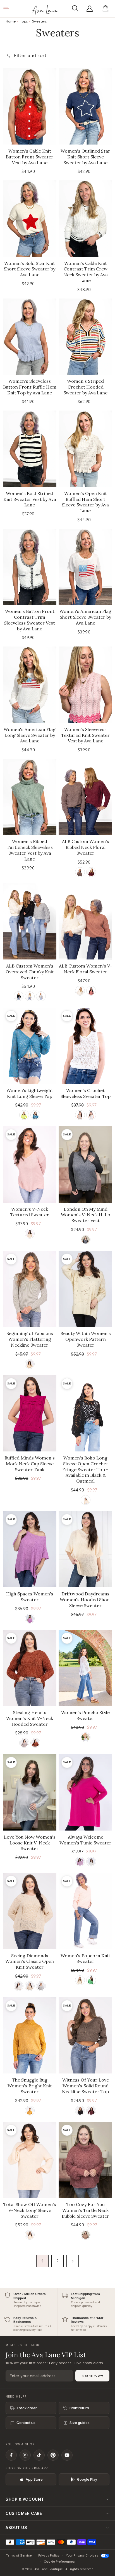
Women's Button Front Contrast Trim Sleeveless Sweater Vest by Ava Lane (30, 620)
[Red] (91, 991)
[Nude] (24, 1743)
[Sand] (80, 1980)
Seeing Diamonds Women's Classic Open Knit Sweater (30, 1961)
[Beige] (30, 1986)
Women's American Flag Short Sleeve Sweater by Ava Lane (85, 617)
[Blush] (80, 1862)
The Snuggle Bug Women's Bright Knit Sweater (30, 2086)
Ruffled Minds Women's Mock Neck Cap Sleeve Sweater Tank (30, 1464)
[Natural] (80, 1115)
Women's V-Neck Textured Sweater (30, 1212)
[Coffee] (80, 872)
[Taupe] (30, 2235)
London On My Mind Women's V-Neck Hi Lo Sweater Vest (86, 1215)
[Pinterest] (53, 2455)
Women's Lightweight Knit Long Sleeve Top (30, 1093)
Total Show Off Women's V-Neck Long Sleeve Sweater (30, 2210)
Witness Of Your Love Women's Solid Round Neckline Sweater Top (85, 2086)
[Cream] (30, 996)
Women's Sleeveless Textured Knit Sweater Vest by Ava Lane (85, 735)
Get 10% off (92, 2376)
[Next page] (73, 2261)
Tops (24, 21)
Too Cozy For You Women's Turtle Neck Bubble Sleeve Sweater (85, 2210)
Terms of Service (19, 2555)
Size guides (80, 2423)
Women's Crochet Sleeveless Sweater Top (86, 1093)
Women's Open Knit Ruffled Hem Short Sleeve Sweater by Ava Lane (85, 502)
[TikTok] (39, 2455)
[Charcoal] (86, 1239)
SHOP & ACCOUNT (25, 2499)
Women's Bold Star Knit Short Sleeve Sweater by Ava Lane (30, 269)
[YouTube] (67, 2455)
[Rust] (35, 1743)
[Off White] (91, 1115)
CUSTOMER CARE (24, 2513)
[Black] (19, 996)
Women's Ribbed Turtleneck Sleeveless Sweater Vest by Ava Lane (30, 850)
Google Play (87, 2479)
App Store (34, 2479)
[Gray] (41, 996)
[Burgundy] (91, 2111)
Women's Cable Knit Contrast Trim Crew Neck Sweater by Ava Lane (86, 272)
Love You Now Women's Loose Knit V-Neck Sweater (30, 1843)
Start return (79, 2408)
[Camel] (30, 2111)
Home (11, 21)
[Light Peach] (30, 1364)
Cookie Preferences (59, 2562)
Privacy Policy (49, 2555)
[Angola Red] (91, 872)
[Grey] (41, 1986)
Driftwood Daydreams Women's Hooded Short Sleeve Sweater (85, 1600)
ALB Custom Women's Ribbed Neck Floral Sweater (86, 847)
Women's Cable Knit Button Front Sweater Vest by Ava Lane (30, 157)
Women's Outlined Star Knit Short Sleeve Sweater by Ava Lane (85, 157)
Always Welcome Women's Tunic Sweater (85, 1840)
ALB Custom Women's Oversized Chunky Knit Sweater (30, 972)
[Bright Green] (91, 1980)
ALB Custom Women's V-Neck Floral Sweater (86, 969)
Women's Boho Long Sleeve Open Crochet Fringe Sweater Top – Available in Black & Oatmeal (85, 1469)
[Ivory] (86, 1737)
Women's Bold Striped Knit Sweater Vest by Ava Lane (30, 499)
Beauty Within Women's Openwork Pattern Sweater (86, 1339)
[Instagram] (25, 2455)
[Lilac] (30, 1619)
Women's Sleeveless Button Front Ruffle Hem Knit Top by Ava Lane (30, 387)
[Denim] (35, 1115)
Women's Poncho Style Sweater (85, 1715)
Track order (27, 2408)
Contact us (26, 2423)
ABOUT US (16, 2527)
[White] (19, 1986)
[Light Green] (24, 1115)
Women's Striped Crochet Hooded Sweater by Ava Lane (85, 387)
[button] (77, 9)
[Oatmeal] (30, 1234)
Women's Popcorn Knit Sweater (85, 1959)
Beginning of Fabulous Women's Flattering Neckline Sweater (30, 1339)
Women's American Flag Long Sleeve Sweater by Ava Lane (30, 735)
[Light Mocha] (86, 2235)
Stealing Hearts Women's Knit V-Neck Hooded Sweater (30, 1718)
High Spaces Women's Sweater (30, 1597)
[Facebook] (11, 2455)
